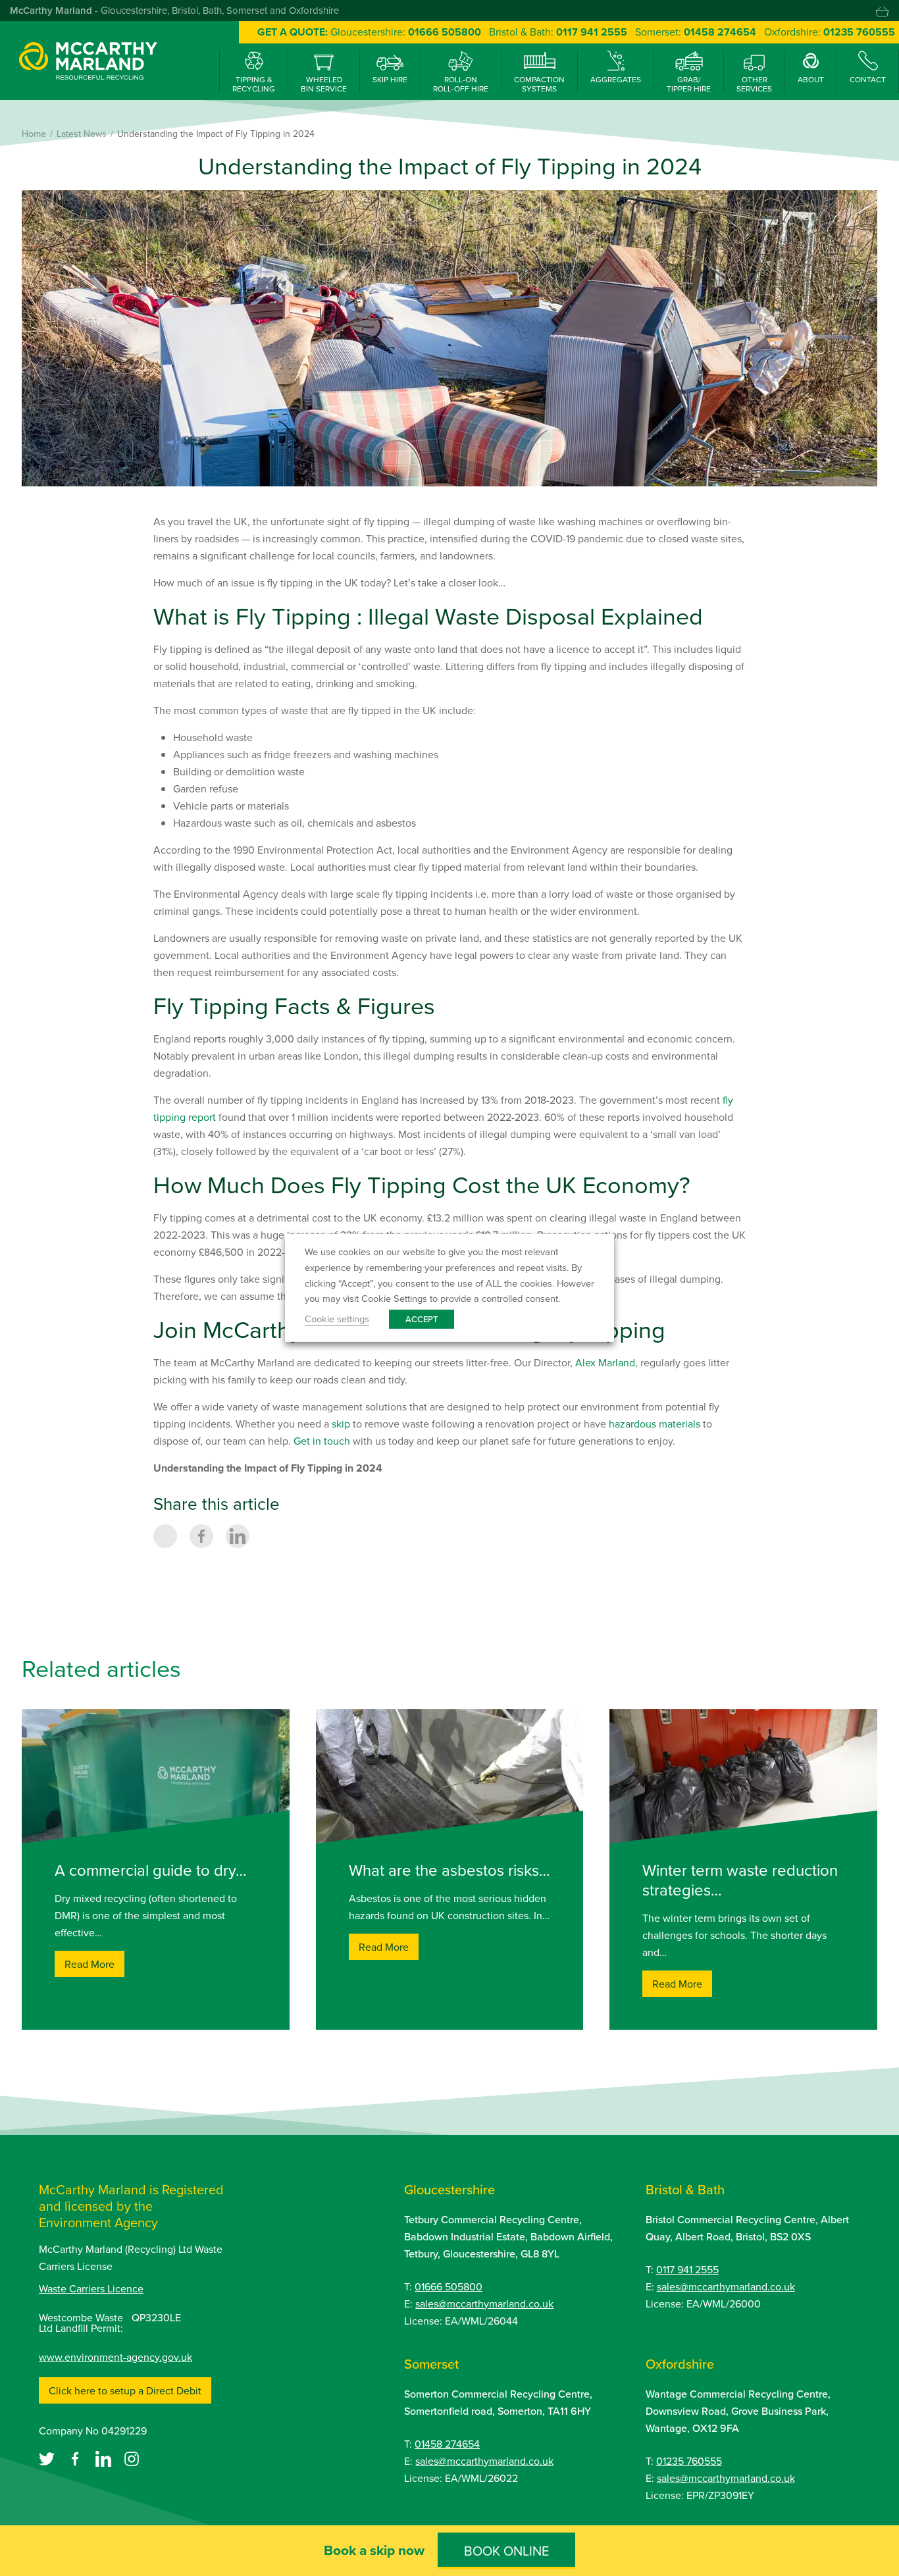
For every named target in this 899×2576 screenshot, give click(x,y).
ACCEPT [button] (422, 1319)
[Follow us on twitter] (48, 2458)
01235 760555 (689, 2461)
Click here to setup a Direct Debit (125, 2390)
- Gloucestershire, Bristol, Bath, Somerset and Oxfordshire (174, 10)
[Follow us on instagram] (132, 2458)
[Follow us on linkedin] (105, 2458)
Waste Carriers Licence (91, 2288)
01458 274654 (447, 2444)
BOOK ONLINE (506, 2551)
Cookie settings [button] (337, 1319)
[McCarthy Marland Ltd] (88, 59)
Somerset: (696, 32)
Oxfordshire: (830, 32)
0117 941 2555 (687, 2269)
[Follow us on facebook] (76, 2458)
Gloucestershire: (406, 32)
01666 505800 (449, 2286)
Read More (90, 1964)
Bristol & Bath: (558, 32)
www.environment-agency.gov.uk (116, 2357)
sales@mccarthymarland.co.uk (484, 2304)
